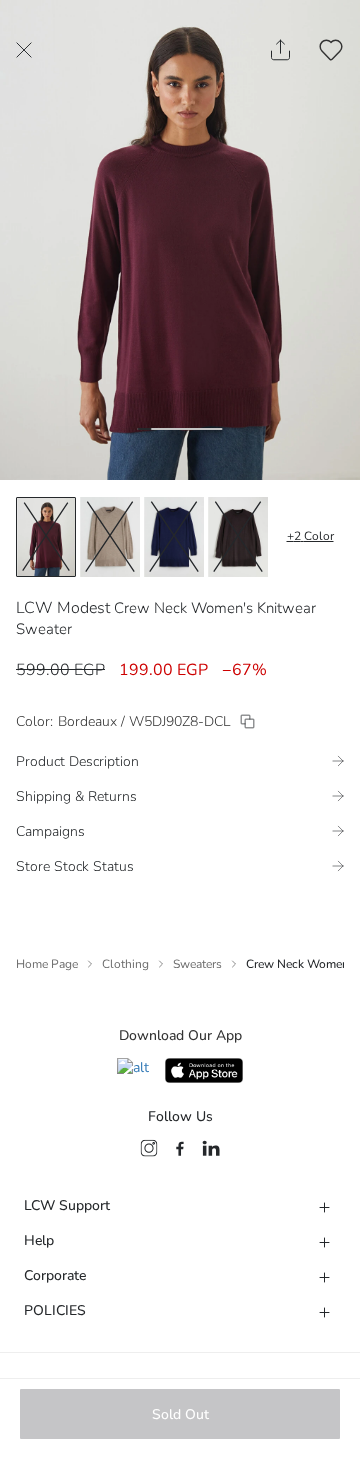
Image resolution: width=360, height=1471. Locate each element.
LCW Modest (63, 608)
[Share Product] (280, 50)
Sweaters (197, 964)
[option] (46, 537)
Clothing (125, 964)
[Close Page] (24, 50)
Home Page (47, 964)
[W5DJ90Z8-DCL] (247, 721)
